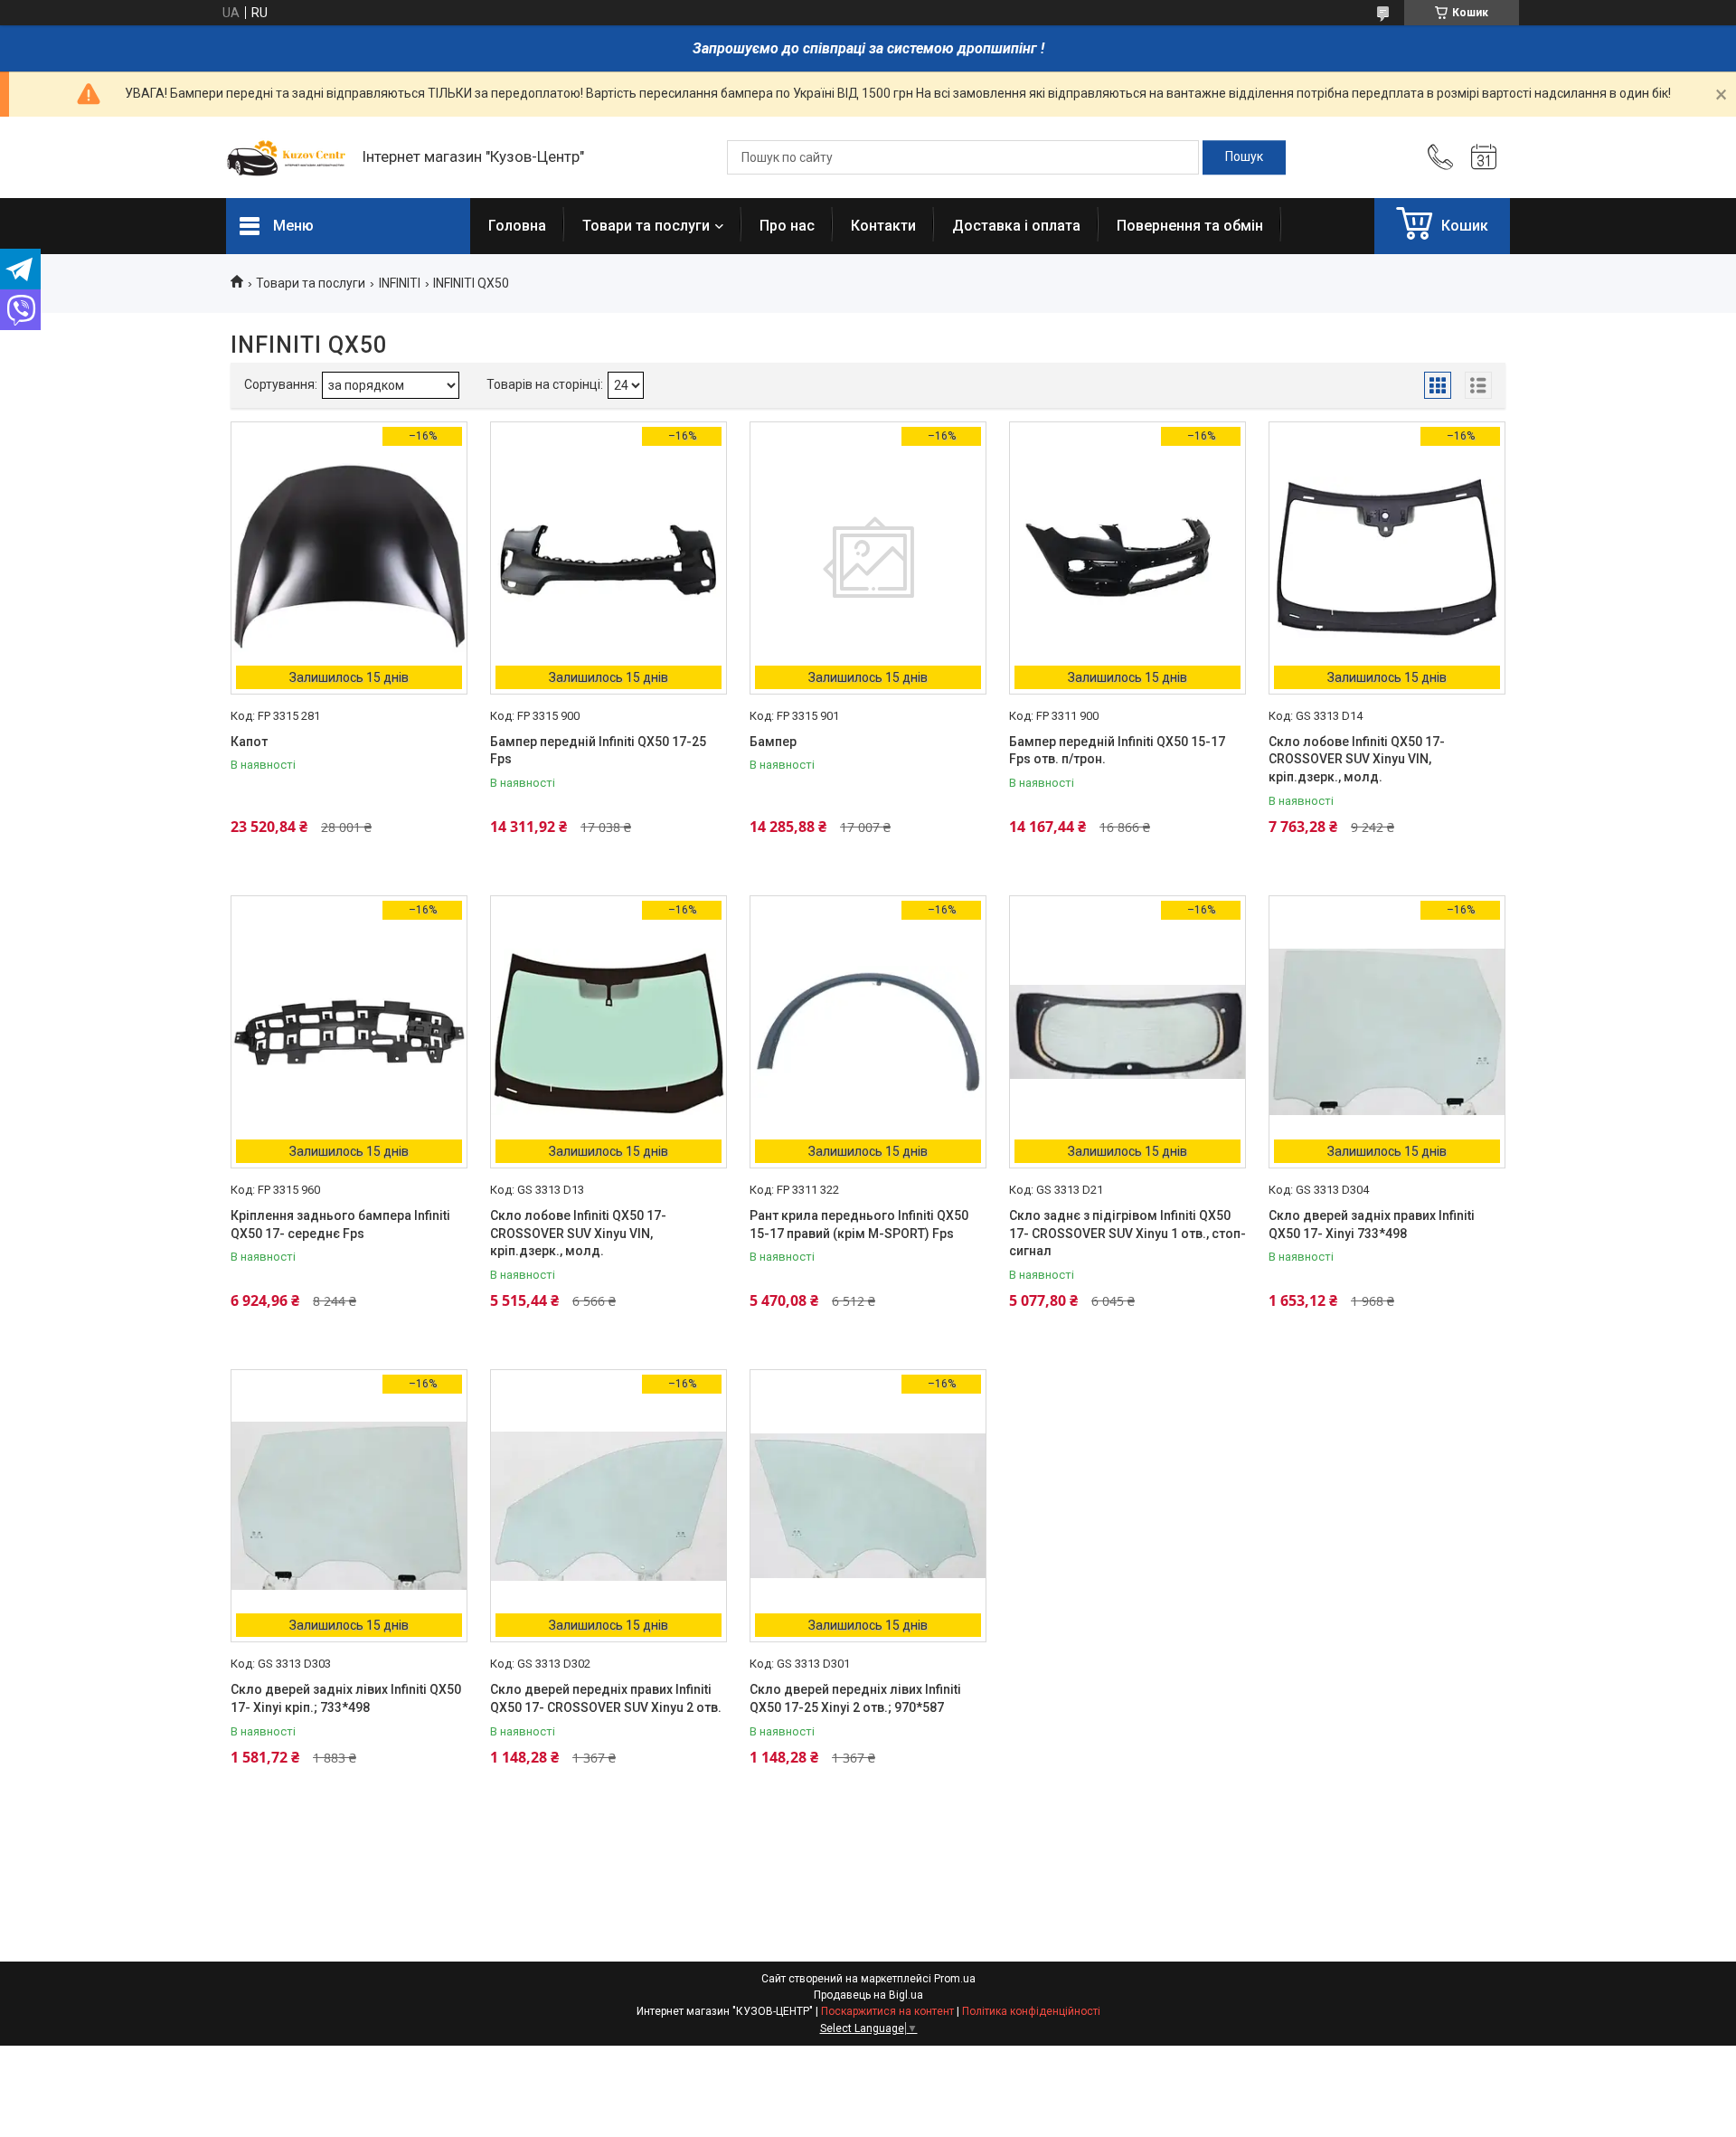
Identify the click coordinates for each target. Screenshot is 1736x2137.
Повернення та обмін (1190, 226)
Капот (249, 742)
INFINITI (400, 283)
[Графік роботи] (1484, 157)
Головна (517, 226)
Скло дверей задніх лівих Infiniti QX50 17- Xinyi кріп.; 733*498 (346, 1698)
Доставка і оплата (1016, 226)
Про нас (787, 226)
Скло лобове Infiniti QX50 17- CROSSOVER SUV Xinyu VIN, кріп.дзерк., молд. (1357, 759)
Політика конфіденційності (1031, 2011)
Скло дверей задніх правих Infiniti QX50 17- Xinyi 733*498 (1372, 1225)
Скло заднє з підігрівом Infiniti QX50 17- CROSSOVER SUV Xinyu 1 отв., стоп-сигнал (1127, 1233)
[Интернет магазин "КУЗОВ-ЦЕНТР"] (285, 157)
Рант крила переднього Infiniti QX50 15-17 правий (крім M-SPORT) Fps (859, 1225)
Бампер (773, 742)
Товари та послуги (646, 226)
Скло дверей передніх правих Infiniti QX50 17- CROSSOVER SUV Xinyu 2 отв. (606, 1698)
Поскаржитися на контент (887, 2011)
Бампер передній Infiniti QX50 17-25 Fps (598, 751)
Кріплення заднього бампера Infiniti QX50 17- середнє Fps (340, 1225)
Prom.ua (955, 1979)
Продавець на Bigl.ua (868, 1995)
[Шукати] (1244, 157)
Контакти (883, 226)
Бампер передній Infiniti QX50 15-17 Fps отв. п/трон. (1117, 751)
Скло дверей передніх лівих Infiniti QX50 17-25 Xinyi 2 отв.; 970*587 (855, 1698)
